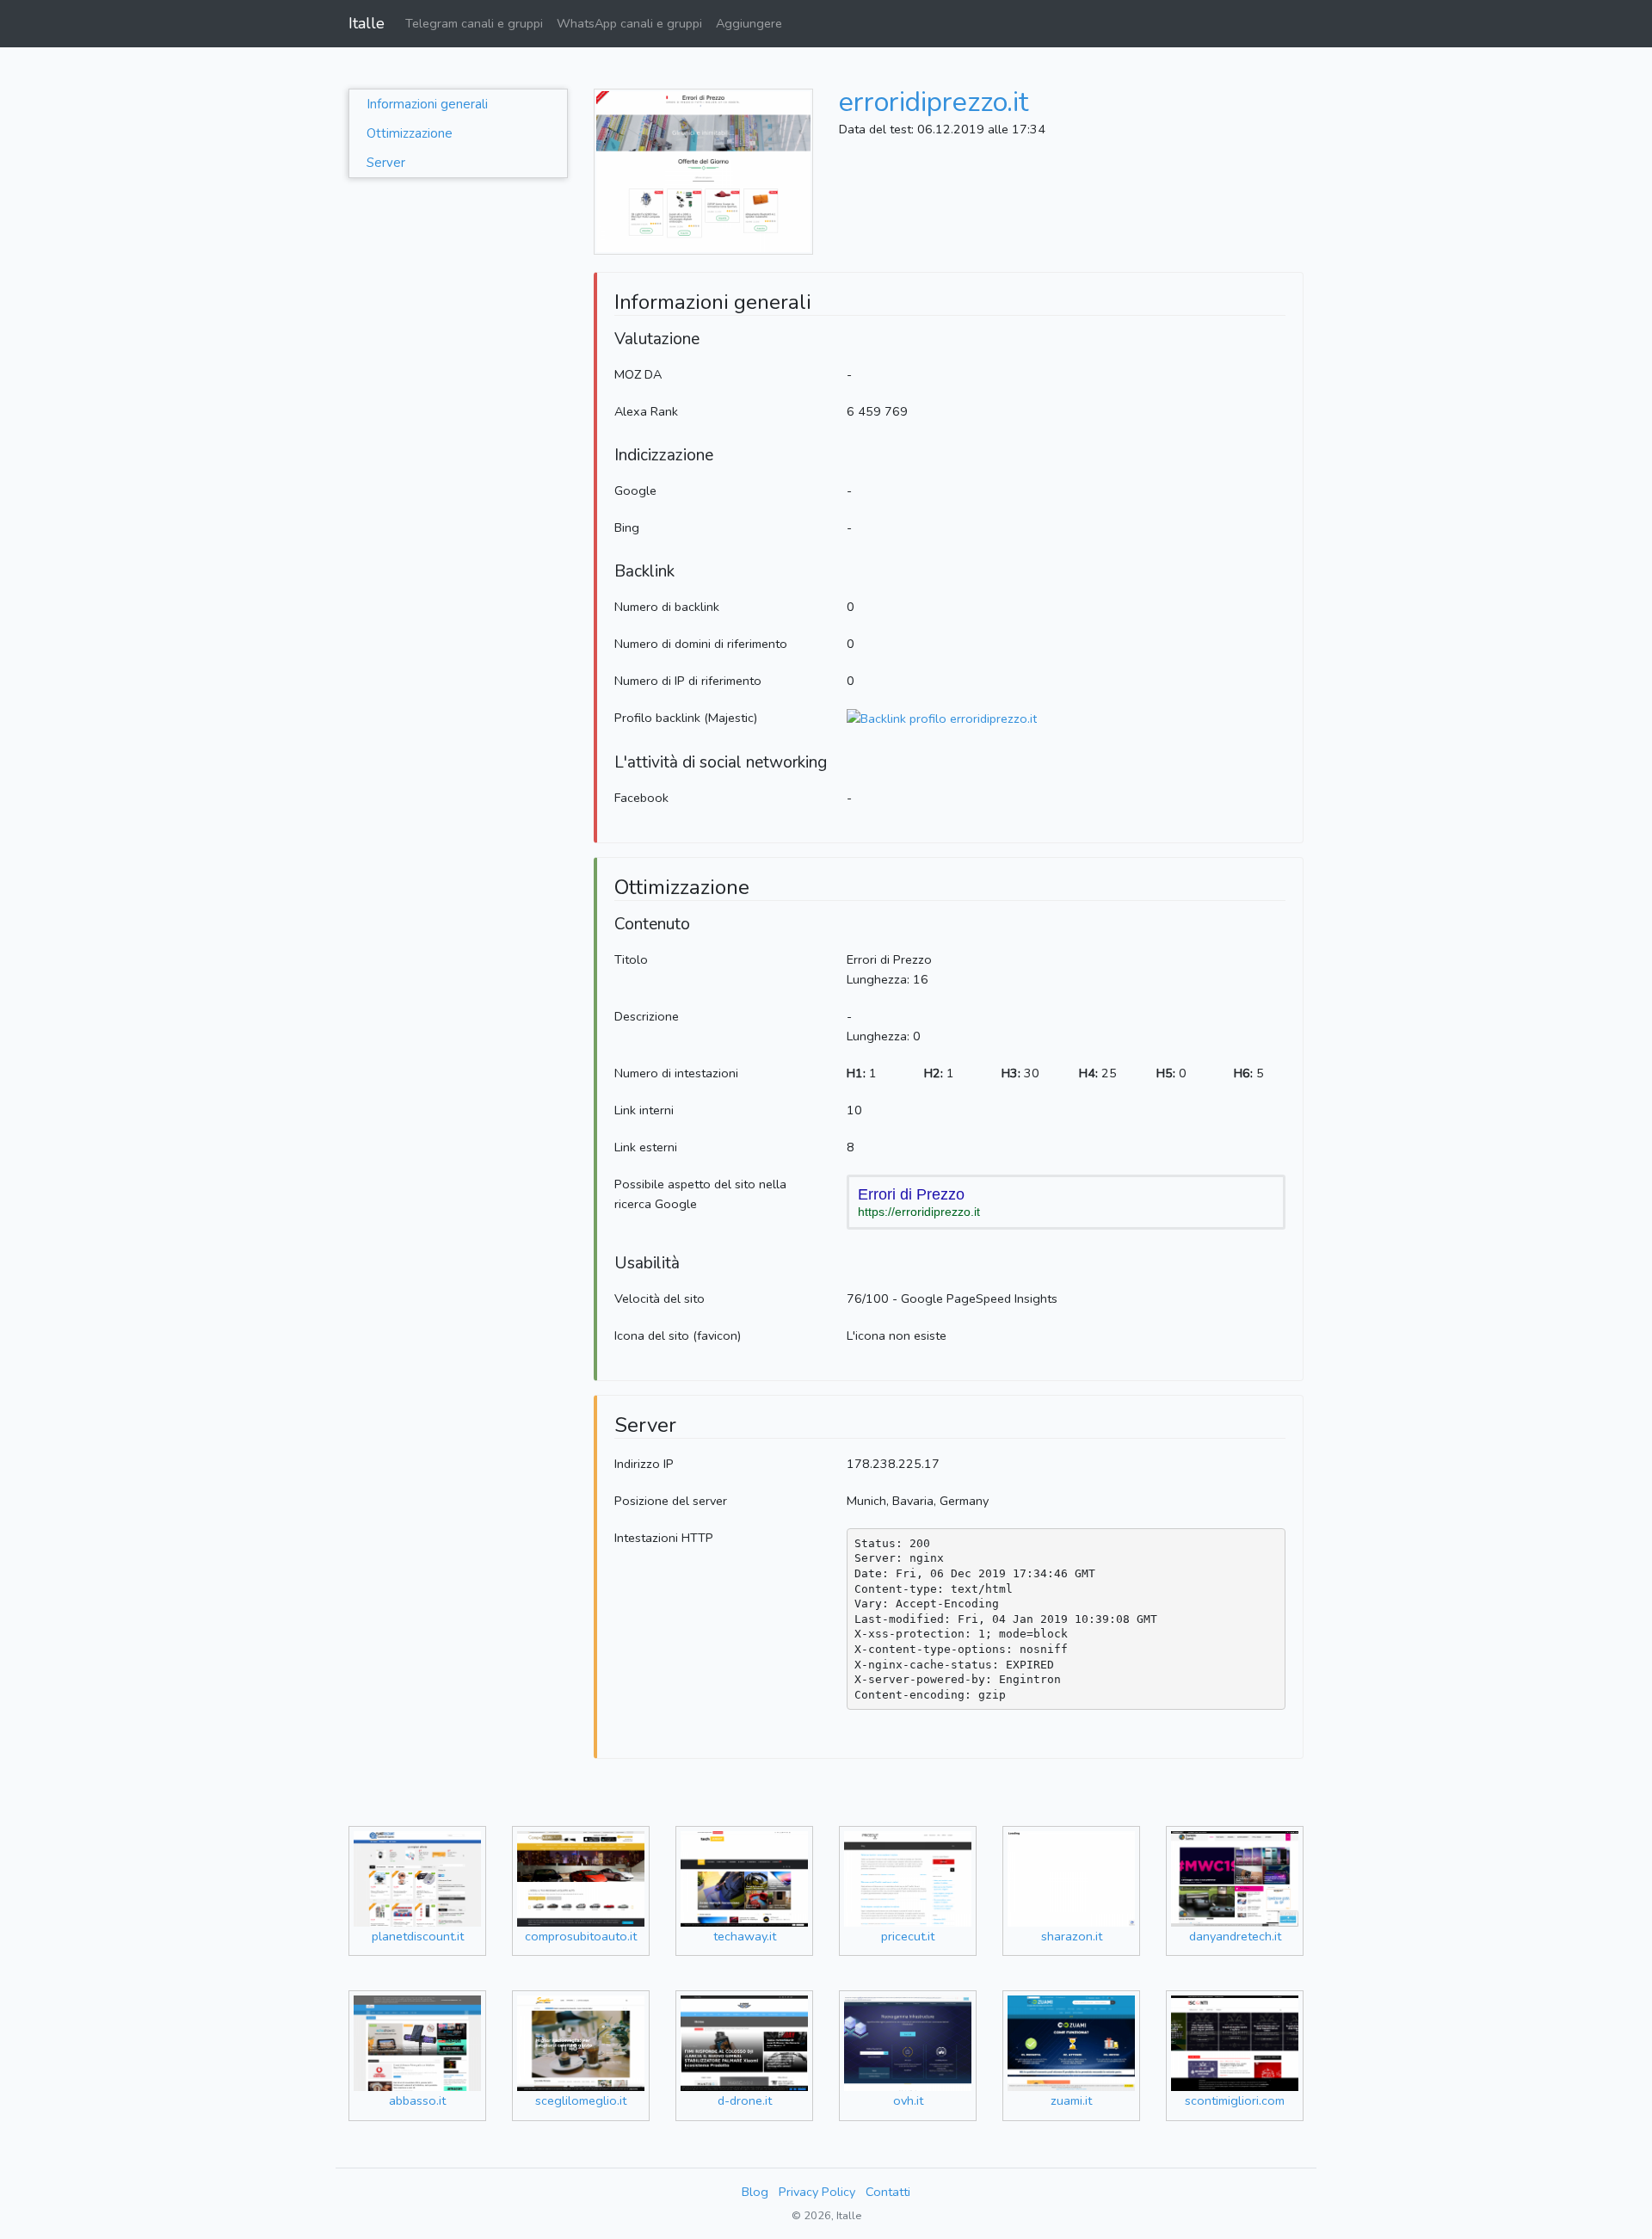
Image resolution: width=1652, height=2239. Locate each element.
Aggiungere (749, 23)
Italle (367, 23)
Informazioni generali (427, 104)
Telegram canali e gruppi (474, 23)
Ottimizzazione (410, 133)
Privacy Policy (817, 2192)
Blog (755, 2192)
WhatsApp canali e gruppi (629, 23)
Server (386, 163)
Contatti (888, 2192)
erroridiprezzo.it (934, 102)
